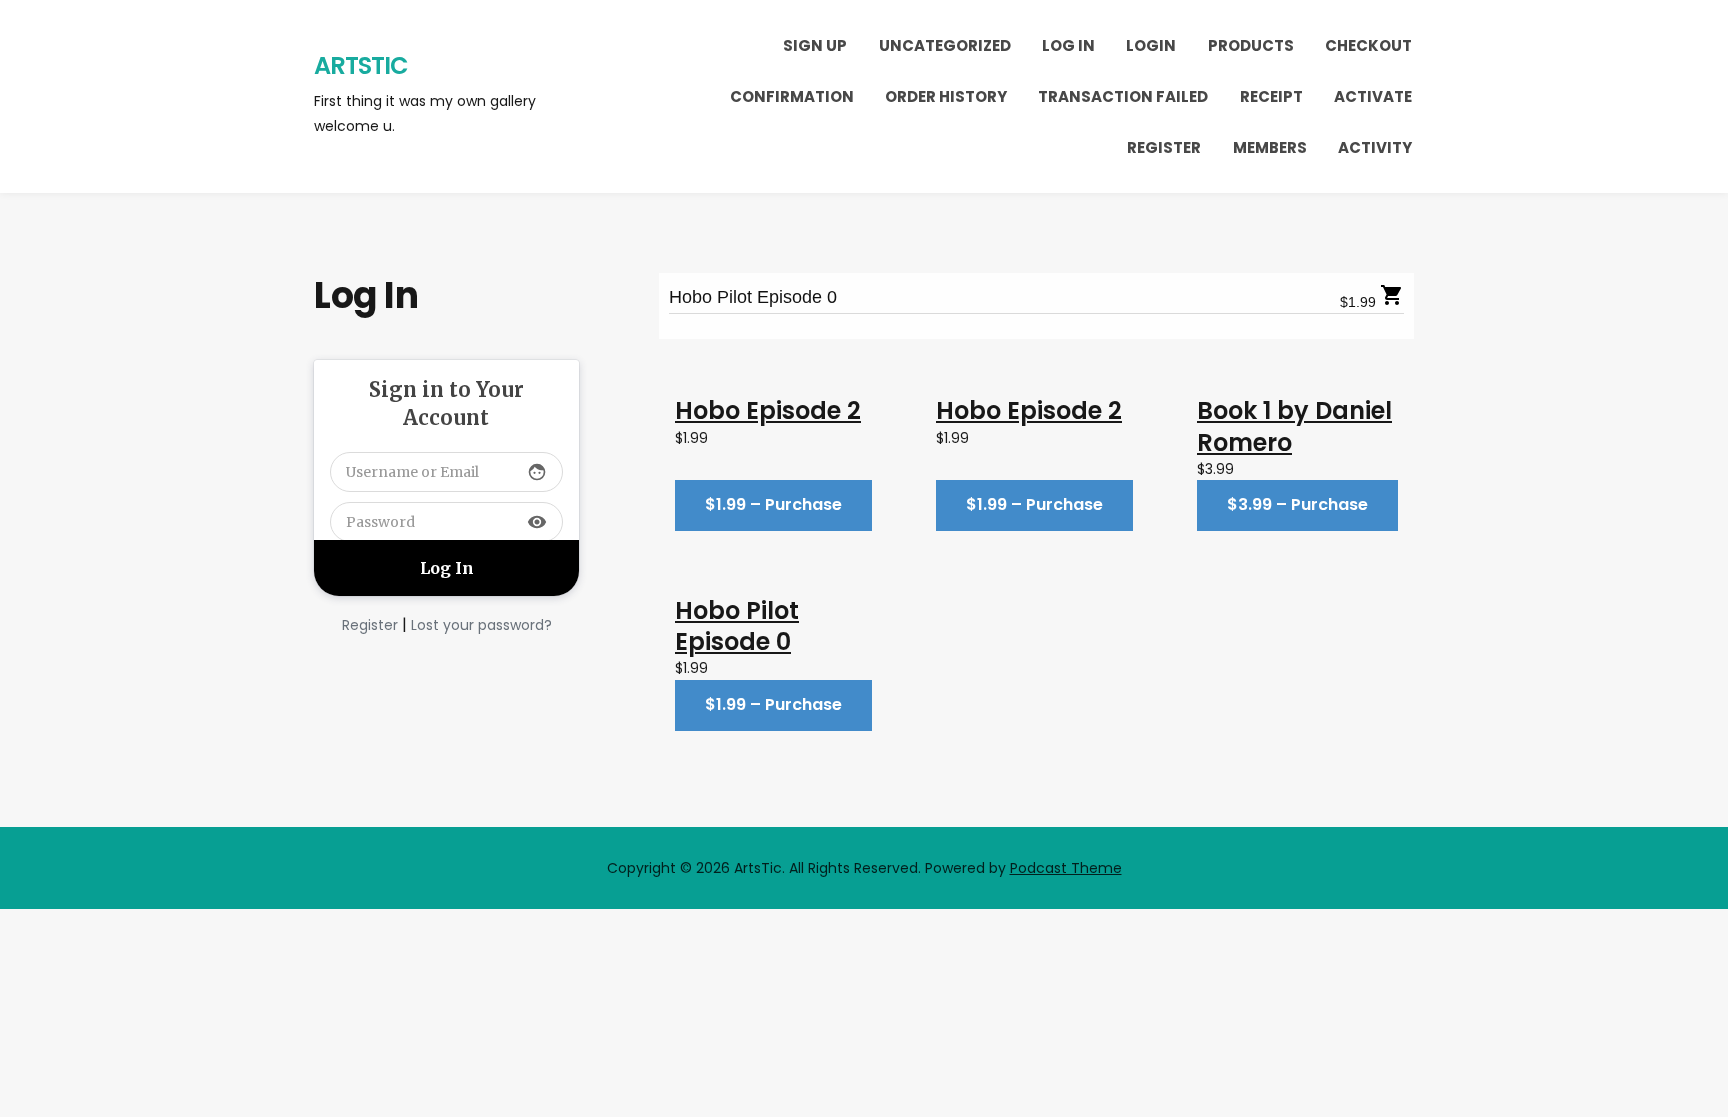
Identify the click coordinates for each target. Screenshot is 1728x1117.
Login (1151, 45)
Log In (1068, 45)
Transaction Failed (1123, 96)
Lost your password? (481, 625)
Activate (1373, 96)
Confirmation (792, 96)
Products (1251, 45)
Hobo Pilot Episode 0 (753, 297)
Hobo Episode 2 (768, 410)
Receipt (1271, 96)
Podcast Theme (1066, 868)
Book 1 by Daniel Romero (1294, 426)
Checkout (1368, 45)
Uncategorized (945, 45)
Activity (1375, 147)
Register (1164, 147)
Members (1270, 147)
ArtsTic (361, 65)
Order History (946, 96)
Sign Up (815, 45)
